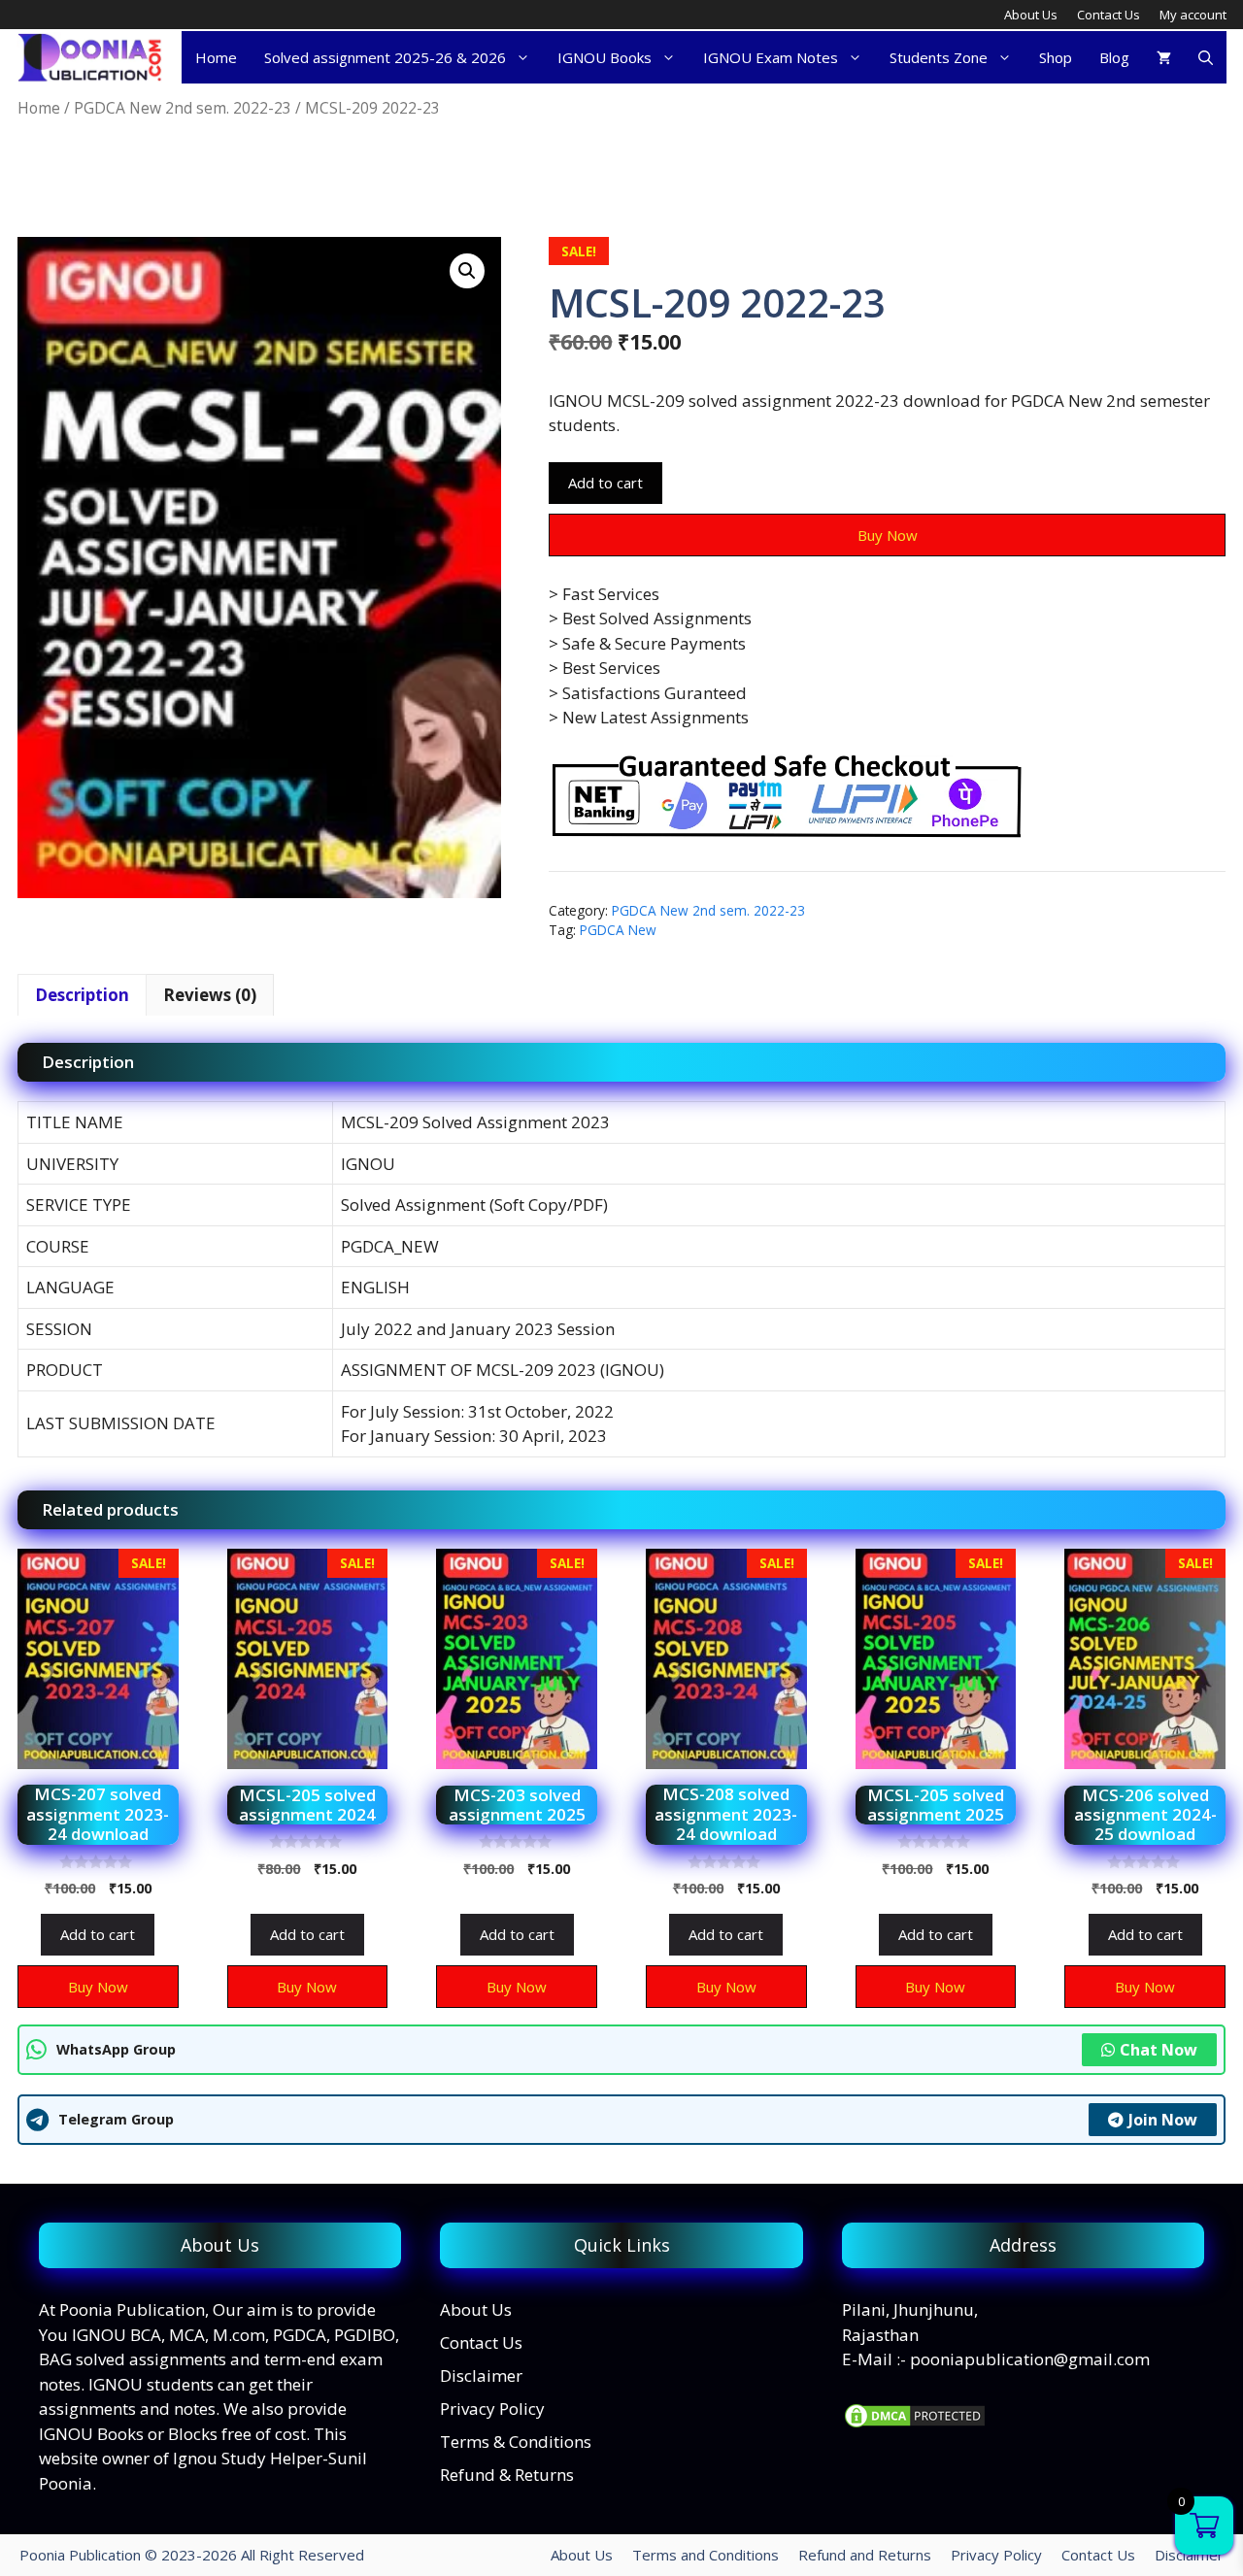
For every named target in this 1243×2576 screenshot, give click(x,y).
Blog (1114, 57)
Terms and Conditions (705, 2555)
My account (1193, 15)
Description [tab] (82, 995)
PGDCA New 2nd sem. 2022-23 (183, 108)
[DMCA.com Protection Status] (915, 2424)
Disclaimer (481, 2375)
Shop (1056, 57)
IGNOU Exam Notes (771, 57)
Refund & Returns (507, 2475)
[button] (467, 271)
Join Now (1163, 2120)
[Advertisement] (371, 179)
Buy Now (888, 535)
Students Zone (939, 57)
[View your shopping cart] (1164, 57)
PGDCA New (618, 930)
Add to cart (605, 483)
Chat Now (1159, 2050)
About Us (1031, 15)
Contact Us (1109, 15)
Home (216, 57)
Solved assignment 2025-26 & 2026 (385, 57)
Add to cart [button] (98, 1934)
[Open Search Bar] (1206, 57)
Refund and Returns (865, 2555)
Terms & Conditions (516, 2442)
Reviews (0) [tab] (210, 995)
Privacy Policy (492, 2409)
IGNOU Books (605, 57)
